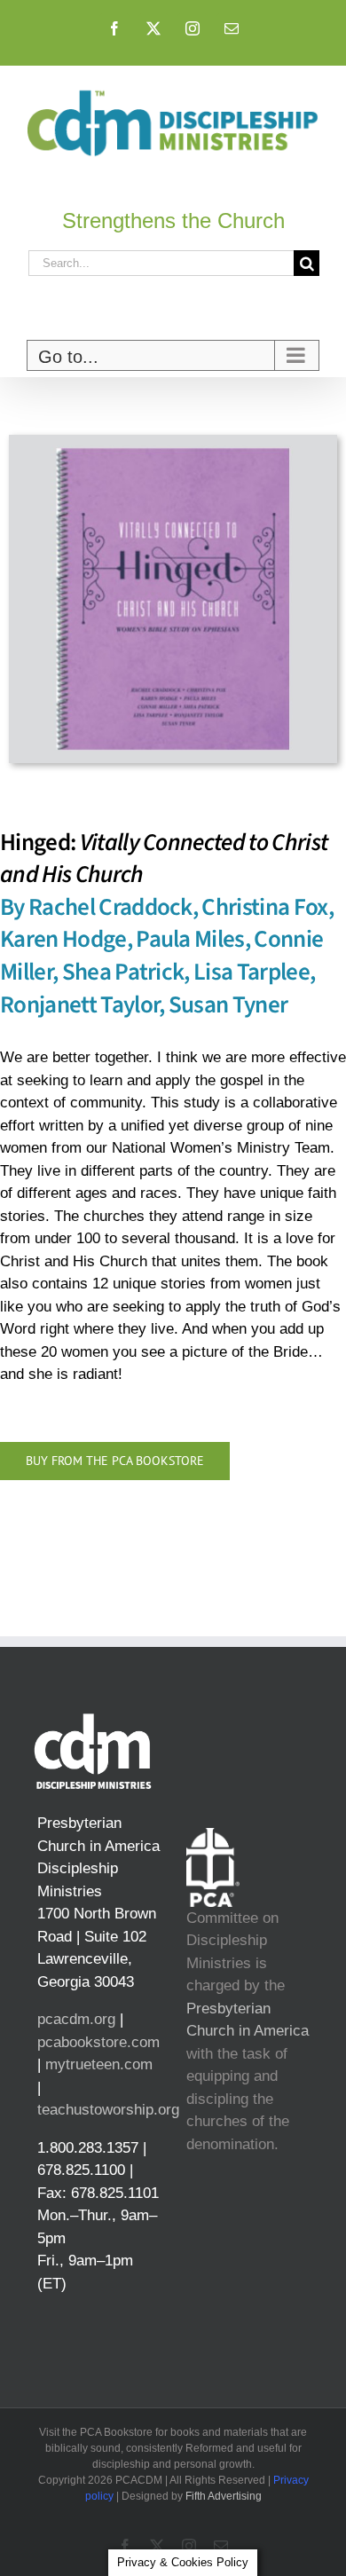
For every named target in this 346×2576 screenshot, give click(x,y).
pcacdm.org (76, 2019)
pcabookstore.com (98, 2042)
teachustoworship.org (108, 2110)
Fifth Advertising (224, 2496)
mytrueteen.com (99, 2064)
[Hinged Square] (173, 442)
